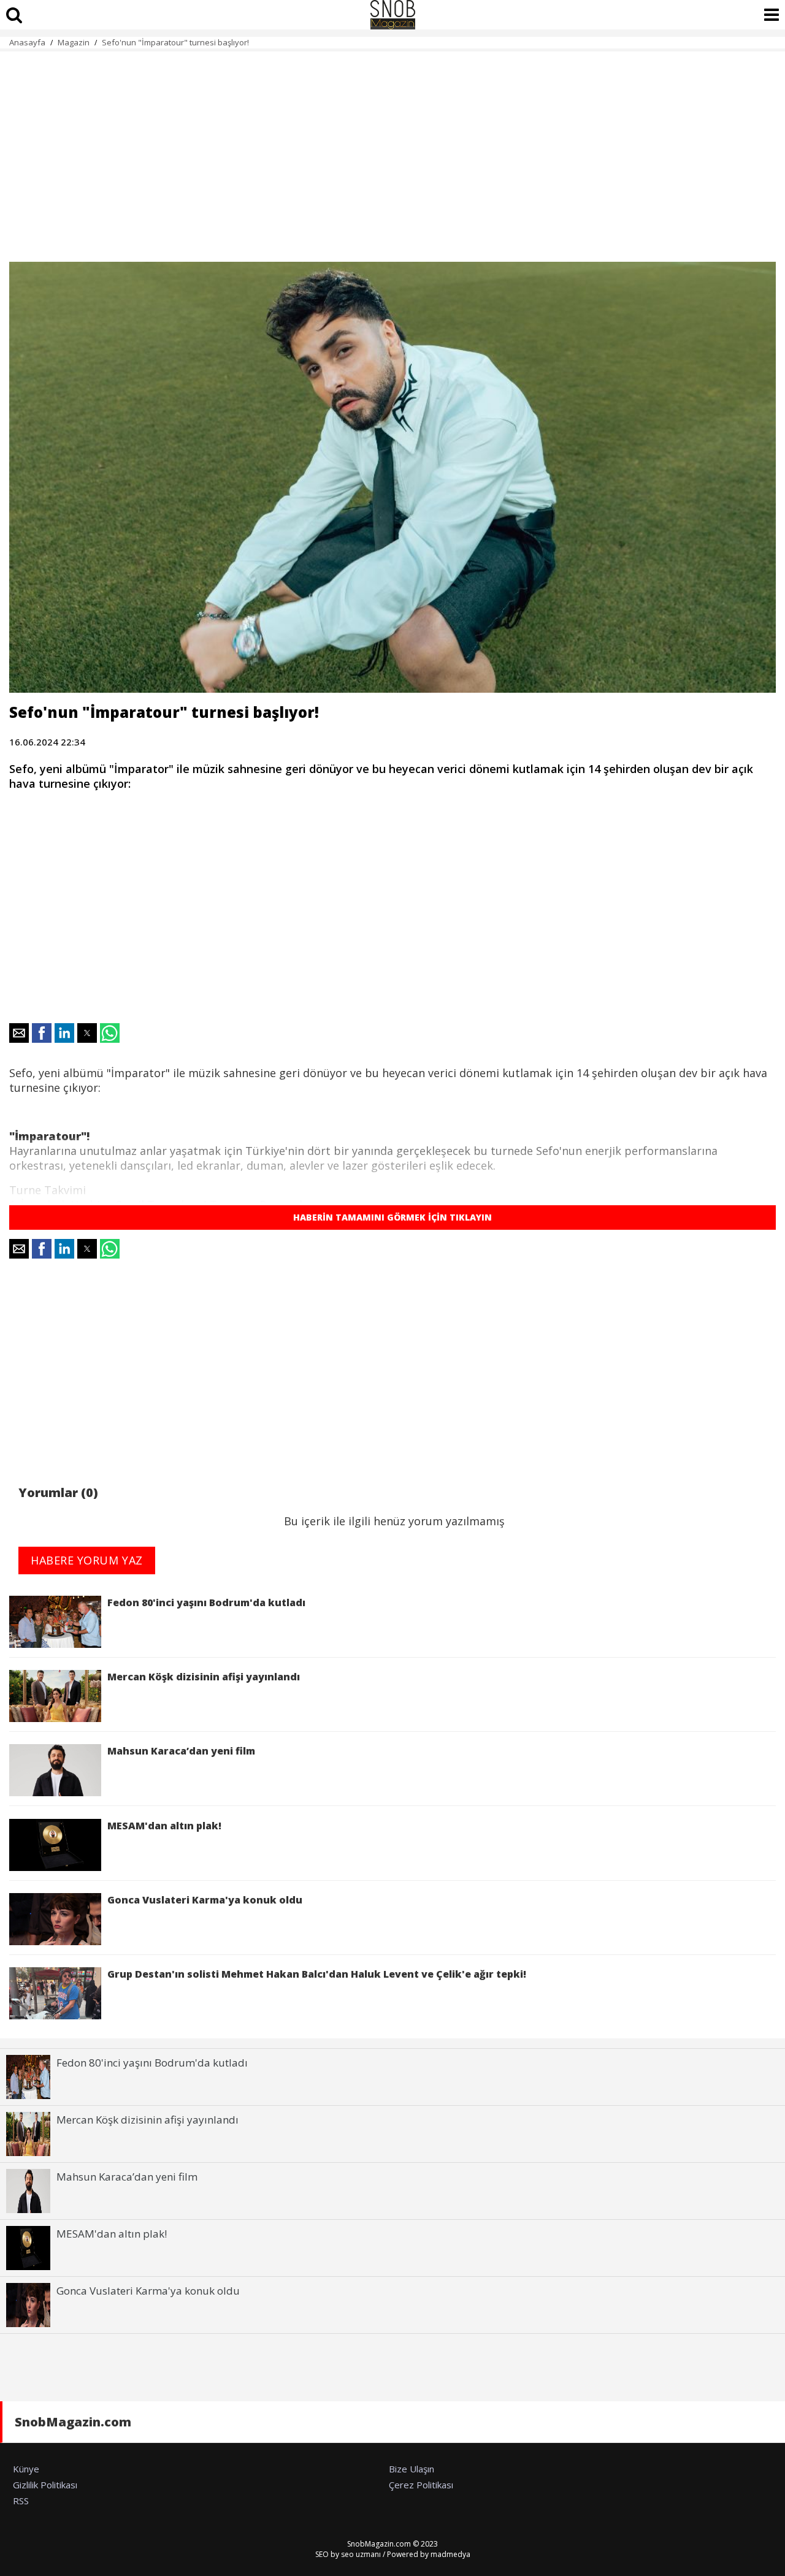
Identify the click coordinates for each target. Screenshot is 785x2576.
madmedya (450, 2554)
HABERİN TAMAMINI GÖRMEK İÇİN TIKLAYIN (392, 1217)
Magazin (74, 42)
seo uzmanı (361, 2554)
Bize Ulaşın (412, 2469)
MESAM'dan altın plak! (167, 1826)
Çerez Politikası (421, 2485)
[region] (392, 150)
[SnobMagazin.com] (392, 15)
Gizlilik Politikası (45, 2485)
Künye (26, 2469)
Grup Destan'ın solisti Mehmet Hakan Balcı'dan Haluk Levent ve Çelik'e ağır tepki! (317, 1974)
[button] (19, 1033)
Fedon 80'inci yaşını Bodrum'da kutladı (206, 1602)
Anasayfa (27, 42)
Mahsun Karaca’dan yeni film (181, 1751)
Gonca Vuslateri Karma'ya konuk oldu (205, 1900)
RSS (21, 2501)
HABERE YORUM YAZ (87, 1560)
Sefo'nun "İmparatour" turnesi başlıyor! (175, 42)
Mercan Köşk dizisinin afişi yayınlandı (204, 1677)
